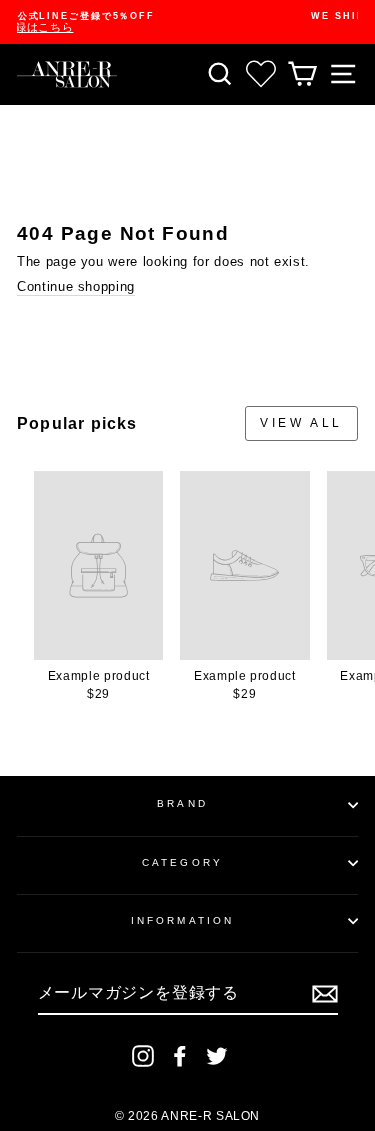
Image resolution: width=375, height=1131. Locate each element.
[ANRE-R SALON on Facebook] (180, 1056)
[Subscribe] (325, 994)
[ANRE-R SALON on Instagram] (143, 1056)
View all (301, 423)
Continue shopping (76, 286)
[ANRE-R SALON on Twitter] (217, 1056)
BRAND (182, 803)
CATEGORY (182, 862)
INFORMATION (182, 920)
